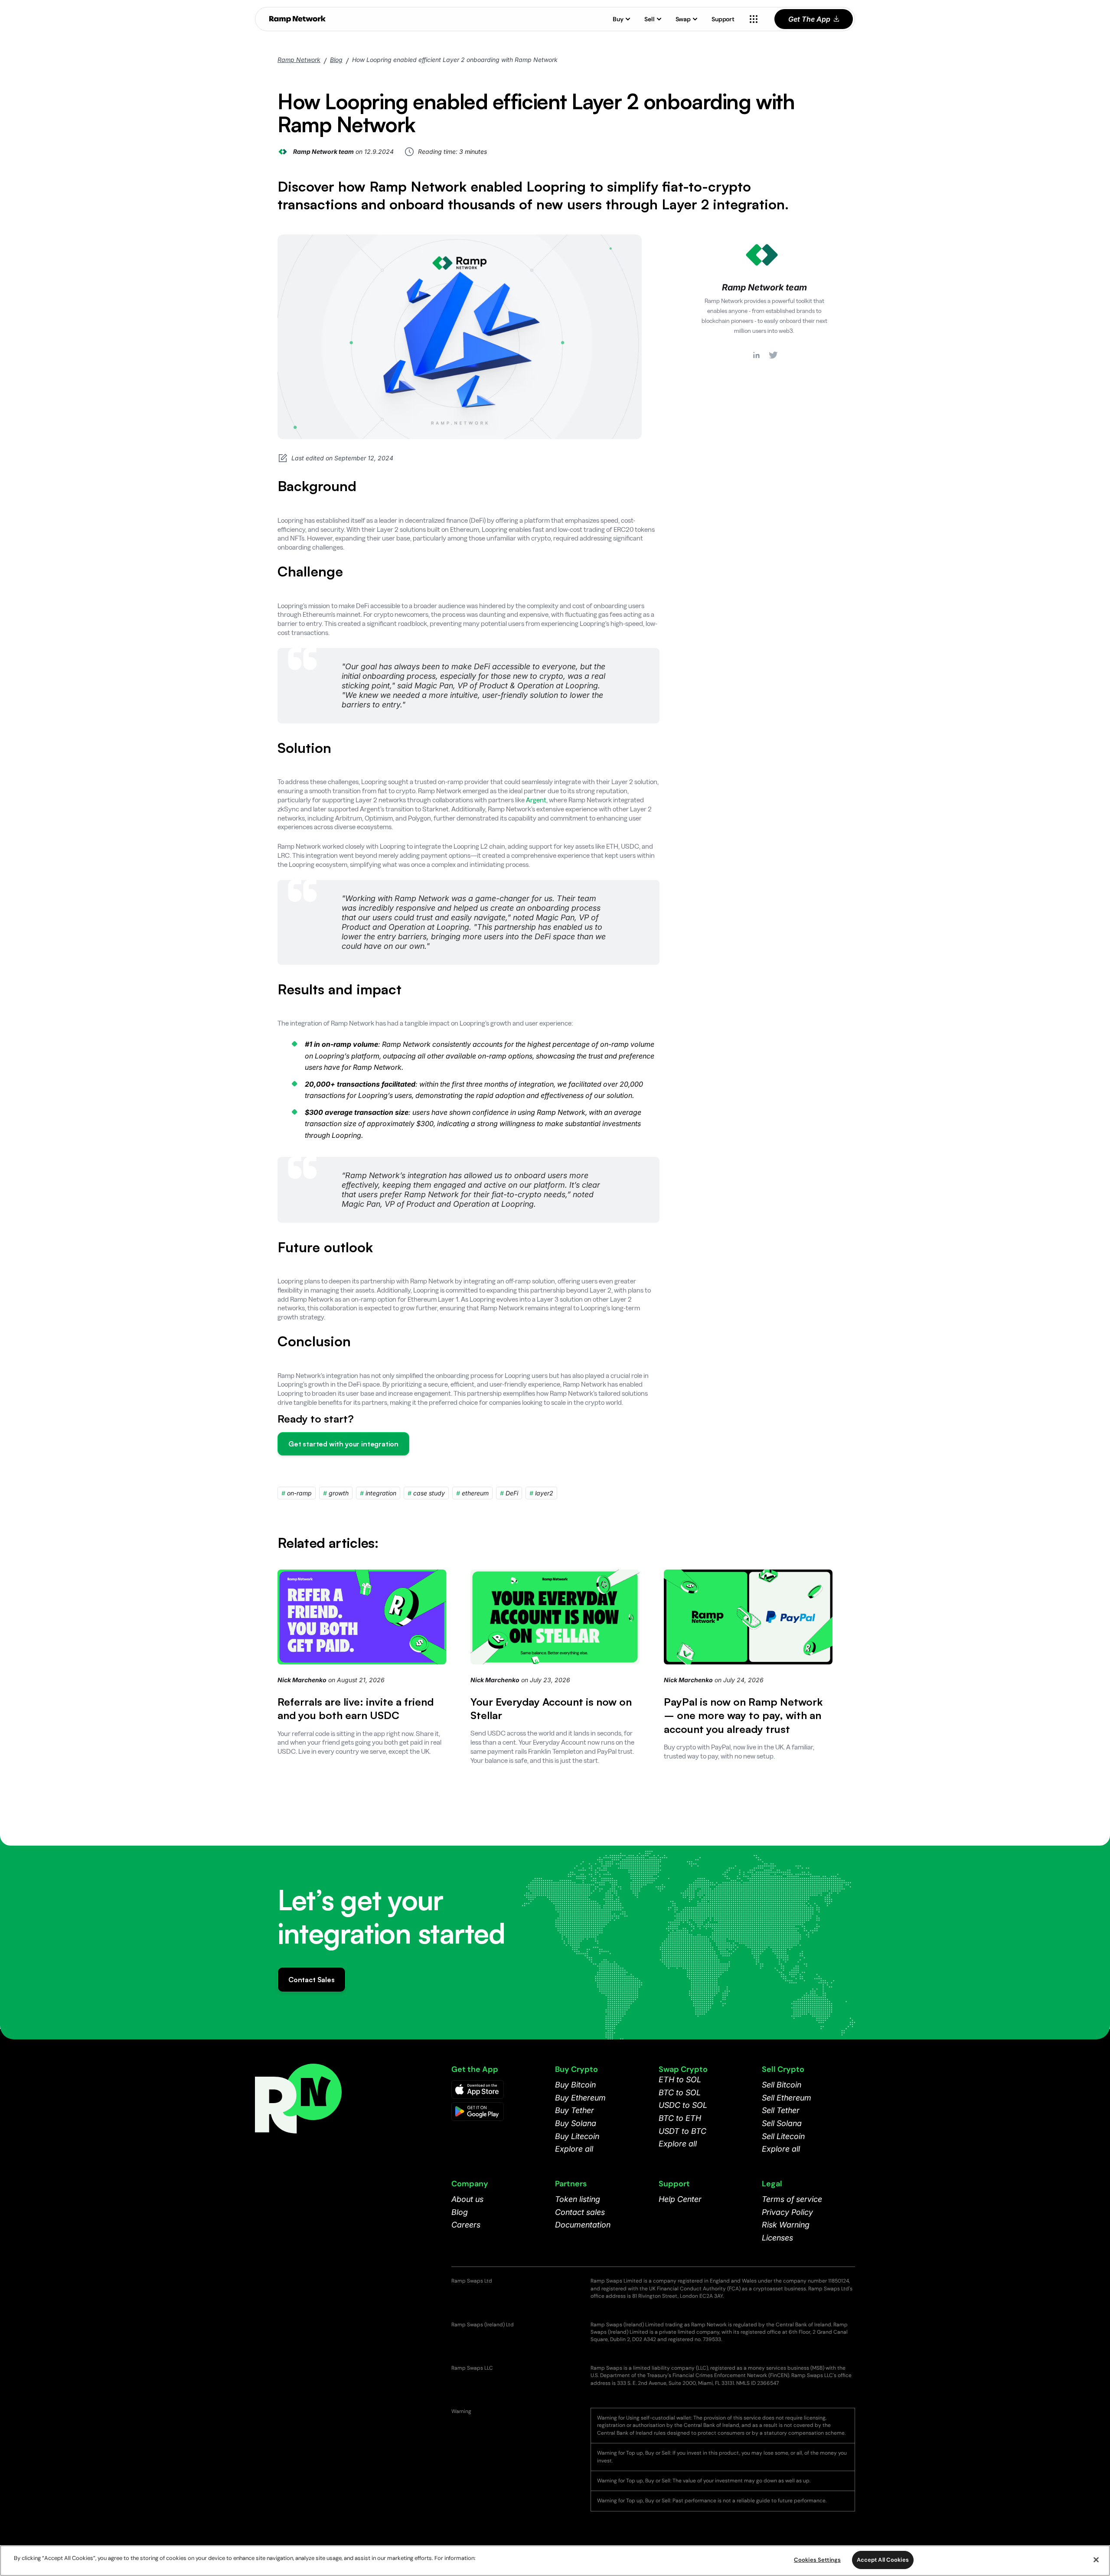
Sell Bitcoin (782, 2085)
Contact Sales (312, 1980)
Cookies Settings (817, 2560)
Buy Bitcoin (575, 2085)
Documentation (583, 2225)
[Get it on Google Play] (478, 2112)
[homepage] (297, 19)
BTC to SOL (680, 2092)
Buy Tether (575, 2110)
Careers (466, 2225)
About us (467, 2199)
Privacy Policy (787, 2212)
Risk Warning (786, 2225)
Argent (536, 800)
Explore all (574, 2149)
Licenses (777, 2238)
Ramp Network (299, 60)
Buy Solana (576, 2123)
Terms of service (792, 2199)
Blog (336, 60)
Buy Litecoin (577, 2136)
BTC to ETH (680, 2118)
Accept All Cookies (883, 2560)
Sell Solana (782, 2123)
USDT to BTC (682, 2131)
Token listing (578, 2199)
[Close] (1096, 2560)
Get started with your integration (343, 1444)
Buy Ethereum (580, 2098)
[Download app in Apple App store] (478, 2089)
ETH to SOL (680, 2079)
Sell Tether (781, 2110)
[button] (622, 19)
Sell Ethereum (787, 2098)
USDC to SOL (683, 2105)
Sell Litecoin (783, 2136)
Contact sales (580, 2212)
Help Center (680, 2199)
